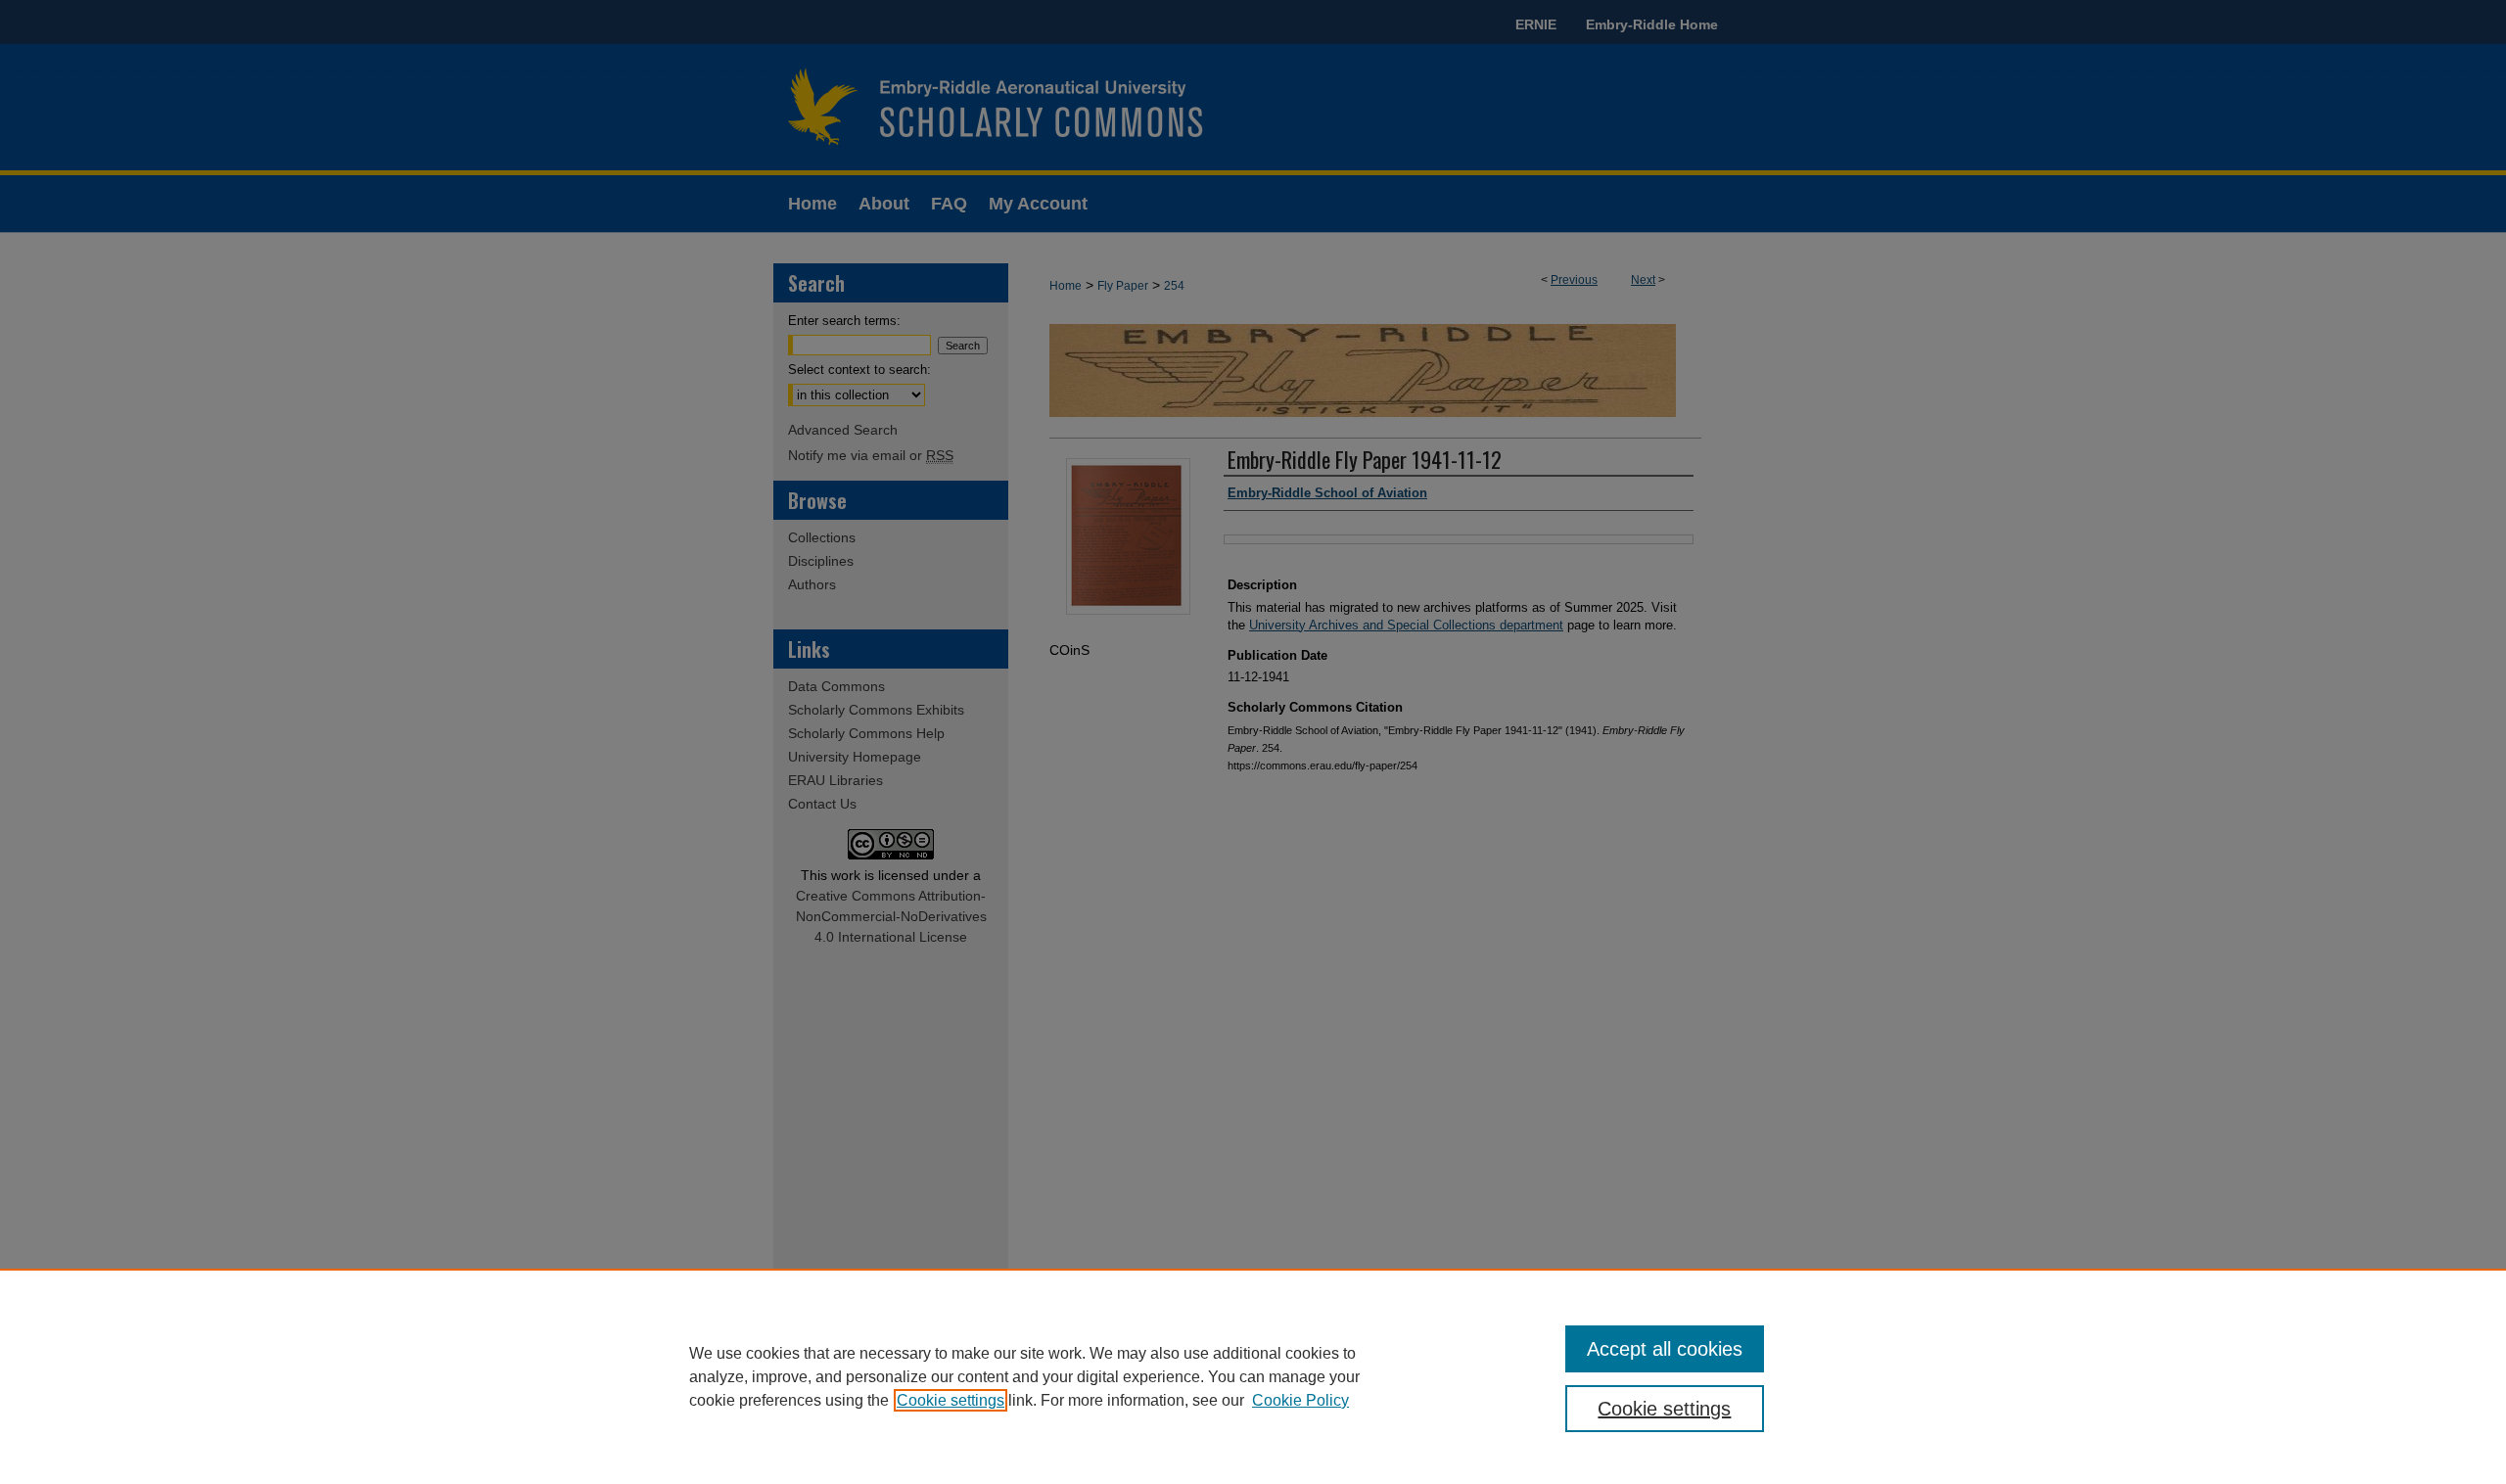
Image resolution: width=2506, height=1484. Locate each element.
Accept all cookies (1665, 1349)
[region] (1253, 1376)
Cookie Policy (1300, 1400)
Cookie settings (951, 1400)
